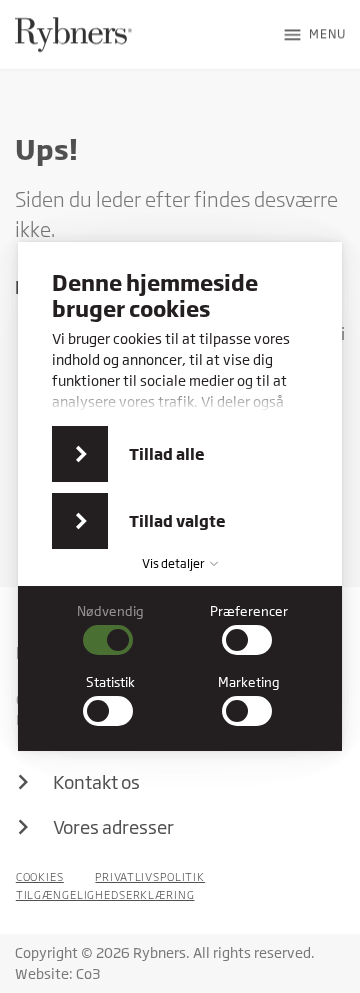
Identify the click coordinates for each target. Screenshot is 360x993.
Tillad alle (167, 454)
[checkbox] (111, 629)
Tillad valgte (177, 521)
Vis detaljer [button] (174, 563)
